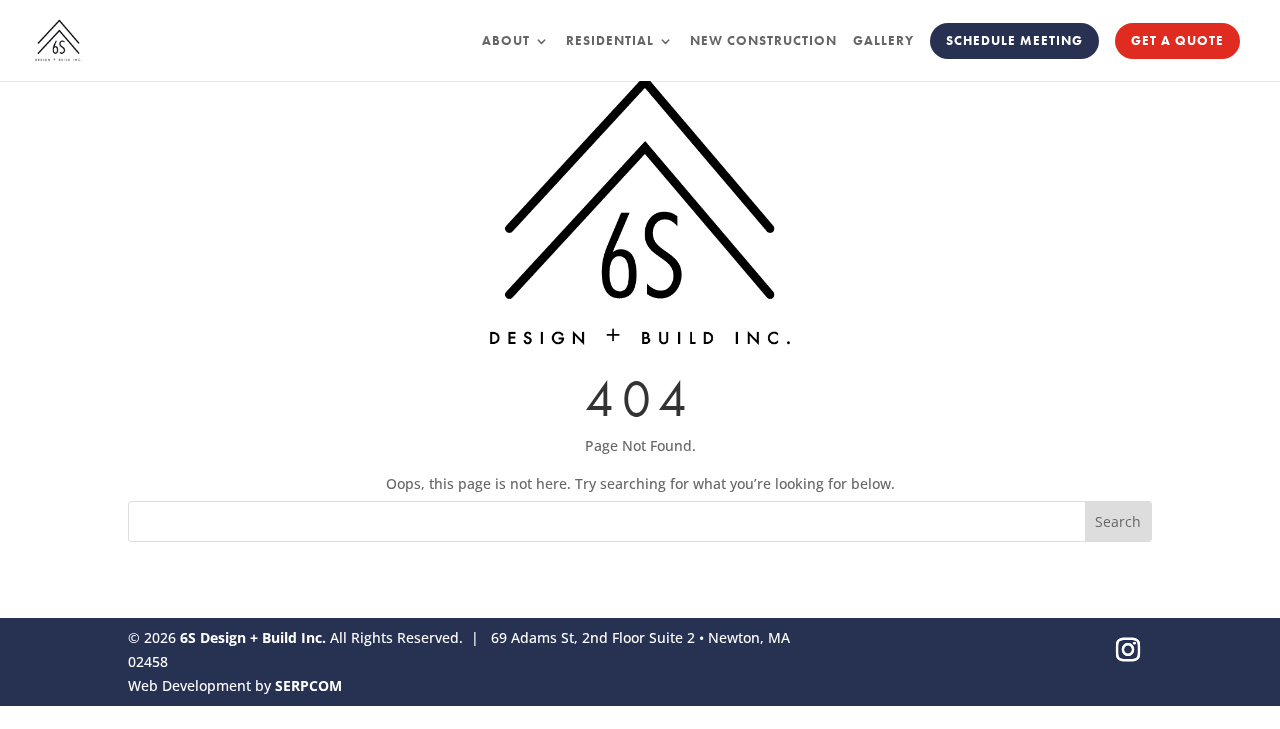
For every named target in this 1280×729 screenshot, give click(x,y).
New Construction (763, 41)
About (506, 41)
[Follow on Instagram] (1128, 650)
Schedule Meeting (1014, 40)
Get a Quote (1177, 40)
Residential (610, 41)
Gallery (883, 41)
